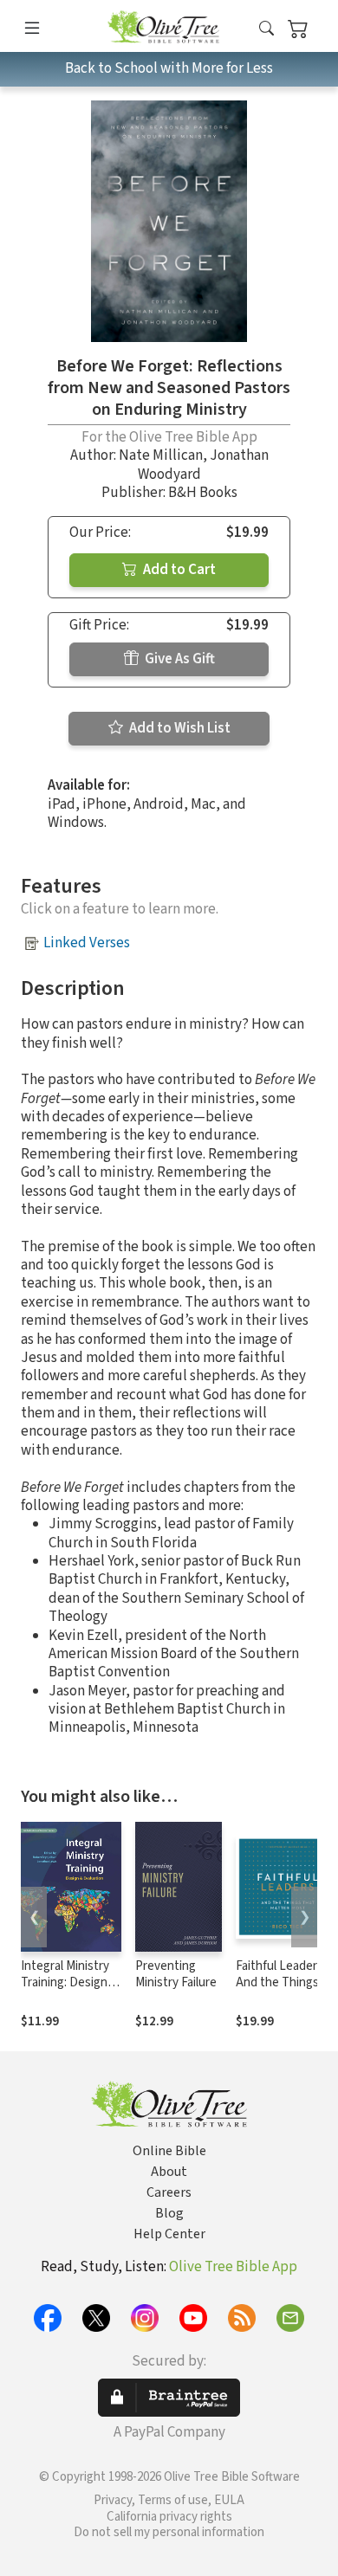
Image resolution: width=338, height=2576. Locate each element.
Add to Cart (178, 570)
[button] (266, 29)
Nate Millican (161, 455)
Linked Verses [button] (87, 943)
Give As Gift (179, 659)
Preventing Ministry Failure (176, 1974)
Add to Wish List (179, 728)
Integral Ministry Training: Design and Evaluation (65, 1982)
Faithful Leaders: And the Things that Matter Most (283, 1982)
